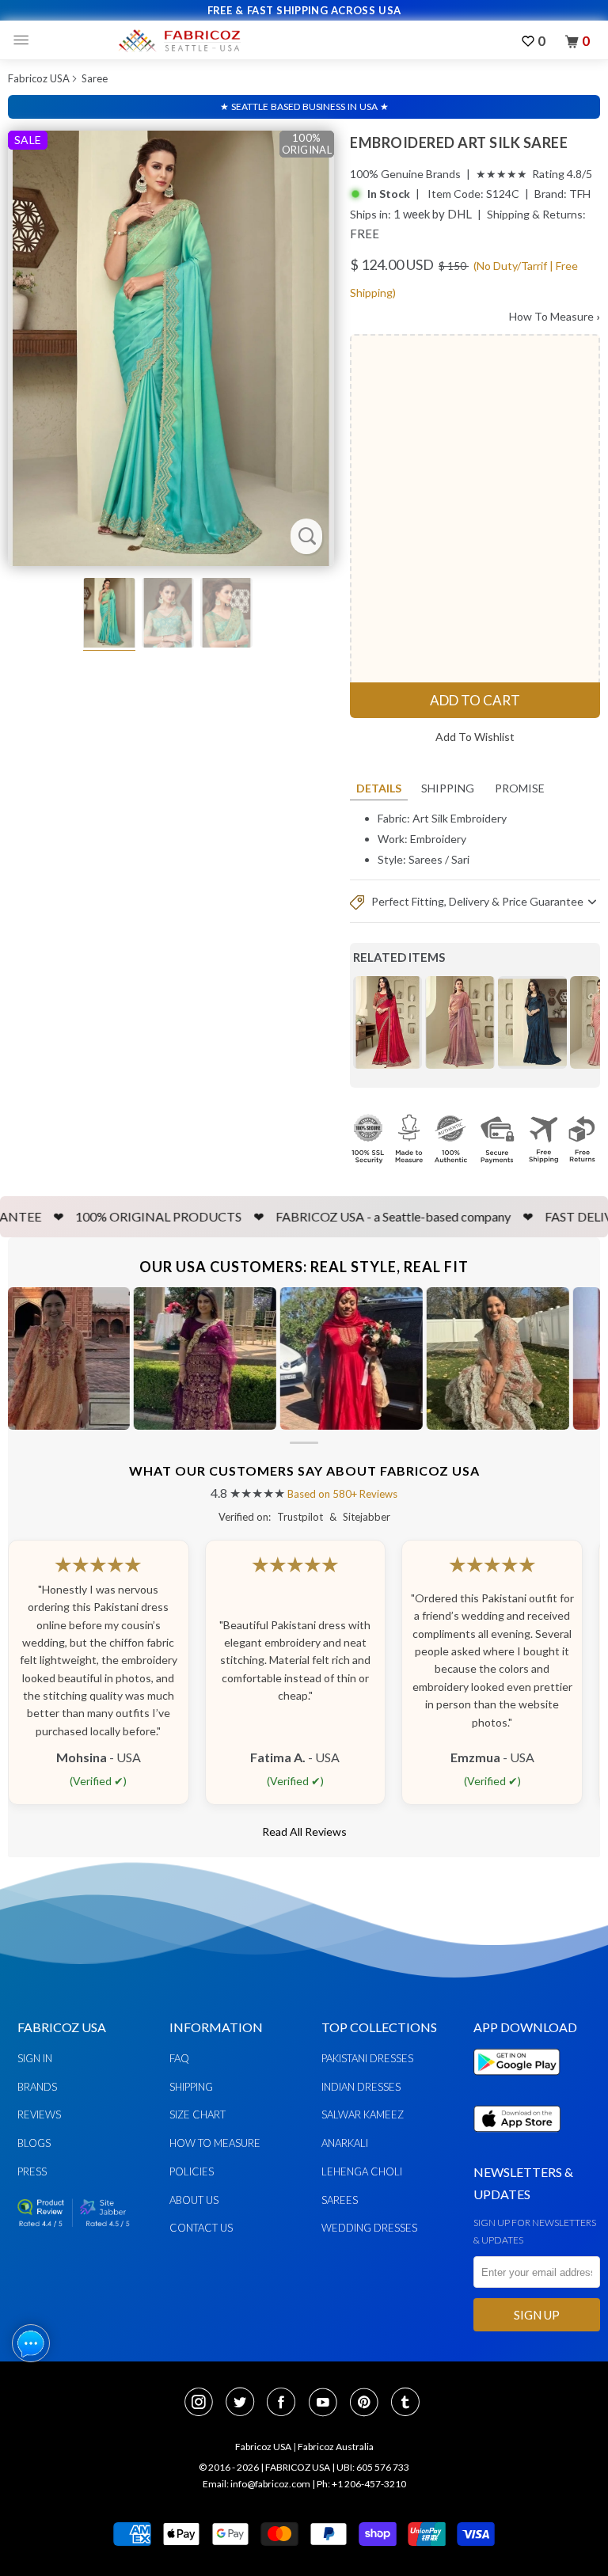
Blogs (34, 2143)
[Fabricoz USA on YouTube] (328, 2403)
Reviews (39, 2114)
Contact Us (201, 2228)
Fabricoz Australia (336, 2447)
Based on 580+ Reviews (342, 1494)
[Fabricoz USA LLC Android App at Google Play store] (521, 2084)
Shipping (448, 788)
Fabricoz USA (39, 78)
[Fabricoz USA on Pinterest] (369, 2403)
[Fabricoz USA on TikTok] (407, 2403)
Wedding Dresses (369, 2228)
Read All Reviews (304, 1831)
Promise (520, 788)
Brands (37, 2087)
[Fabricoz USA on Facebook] (286, 2403)
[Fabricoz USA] (179, 40)
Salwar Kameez (363, 2114)
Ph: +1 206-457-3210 (361, 2484)
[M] (25, 40)
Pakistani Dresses (367, 2058)
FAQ (179, 2058)
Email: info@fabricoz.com (256, 2484)
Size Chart (198, 2114)
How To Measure (555, 316)
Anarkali (345, 2143)
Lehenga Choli (362, 2171)
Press (32, 2171)
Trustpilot (300, 1517)
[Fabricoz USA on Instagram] (203, 2403)
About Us (194, 2200)
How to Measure (215, 2143)
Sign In (35, 2058)
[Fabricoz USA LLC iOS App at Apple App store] (517, 2141)
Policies (192, 2171)
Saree (95, 78)
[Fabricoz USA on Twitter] (245, 2403)
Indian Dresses (361, 2087)
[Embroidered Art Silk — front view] (171, 348)
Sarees (426, 859)
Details (379, 788)
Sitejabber (367, 1517)
